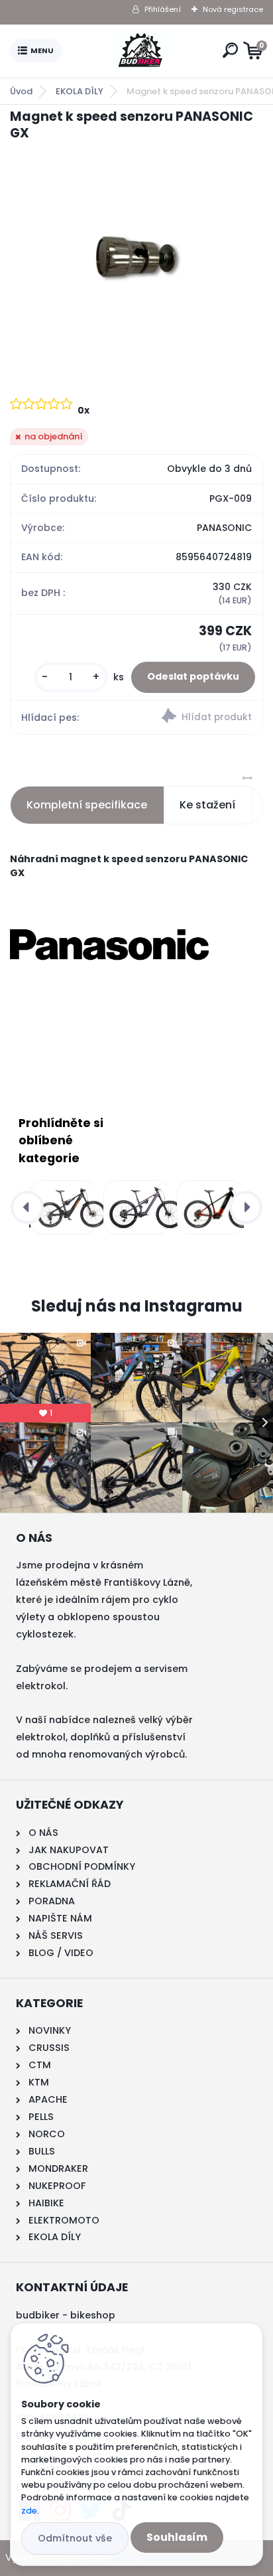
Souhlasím (177, 2537)
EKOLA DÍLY (80, 91)
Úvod (21, 91)
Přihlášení (163, 9)
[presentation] (27, 1207)
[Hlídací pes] (199, 718)
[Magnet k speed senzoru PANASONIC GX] (136, 257)
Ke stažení (207, 805)
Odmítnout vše (75, 2538)
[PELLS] (208, 1207)
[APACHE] (134, 1207)
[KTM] (61, 1207)
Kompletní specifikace (87, 805)
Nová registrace (233, 9)
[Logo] (140, 51)
